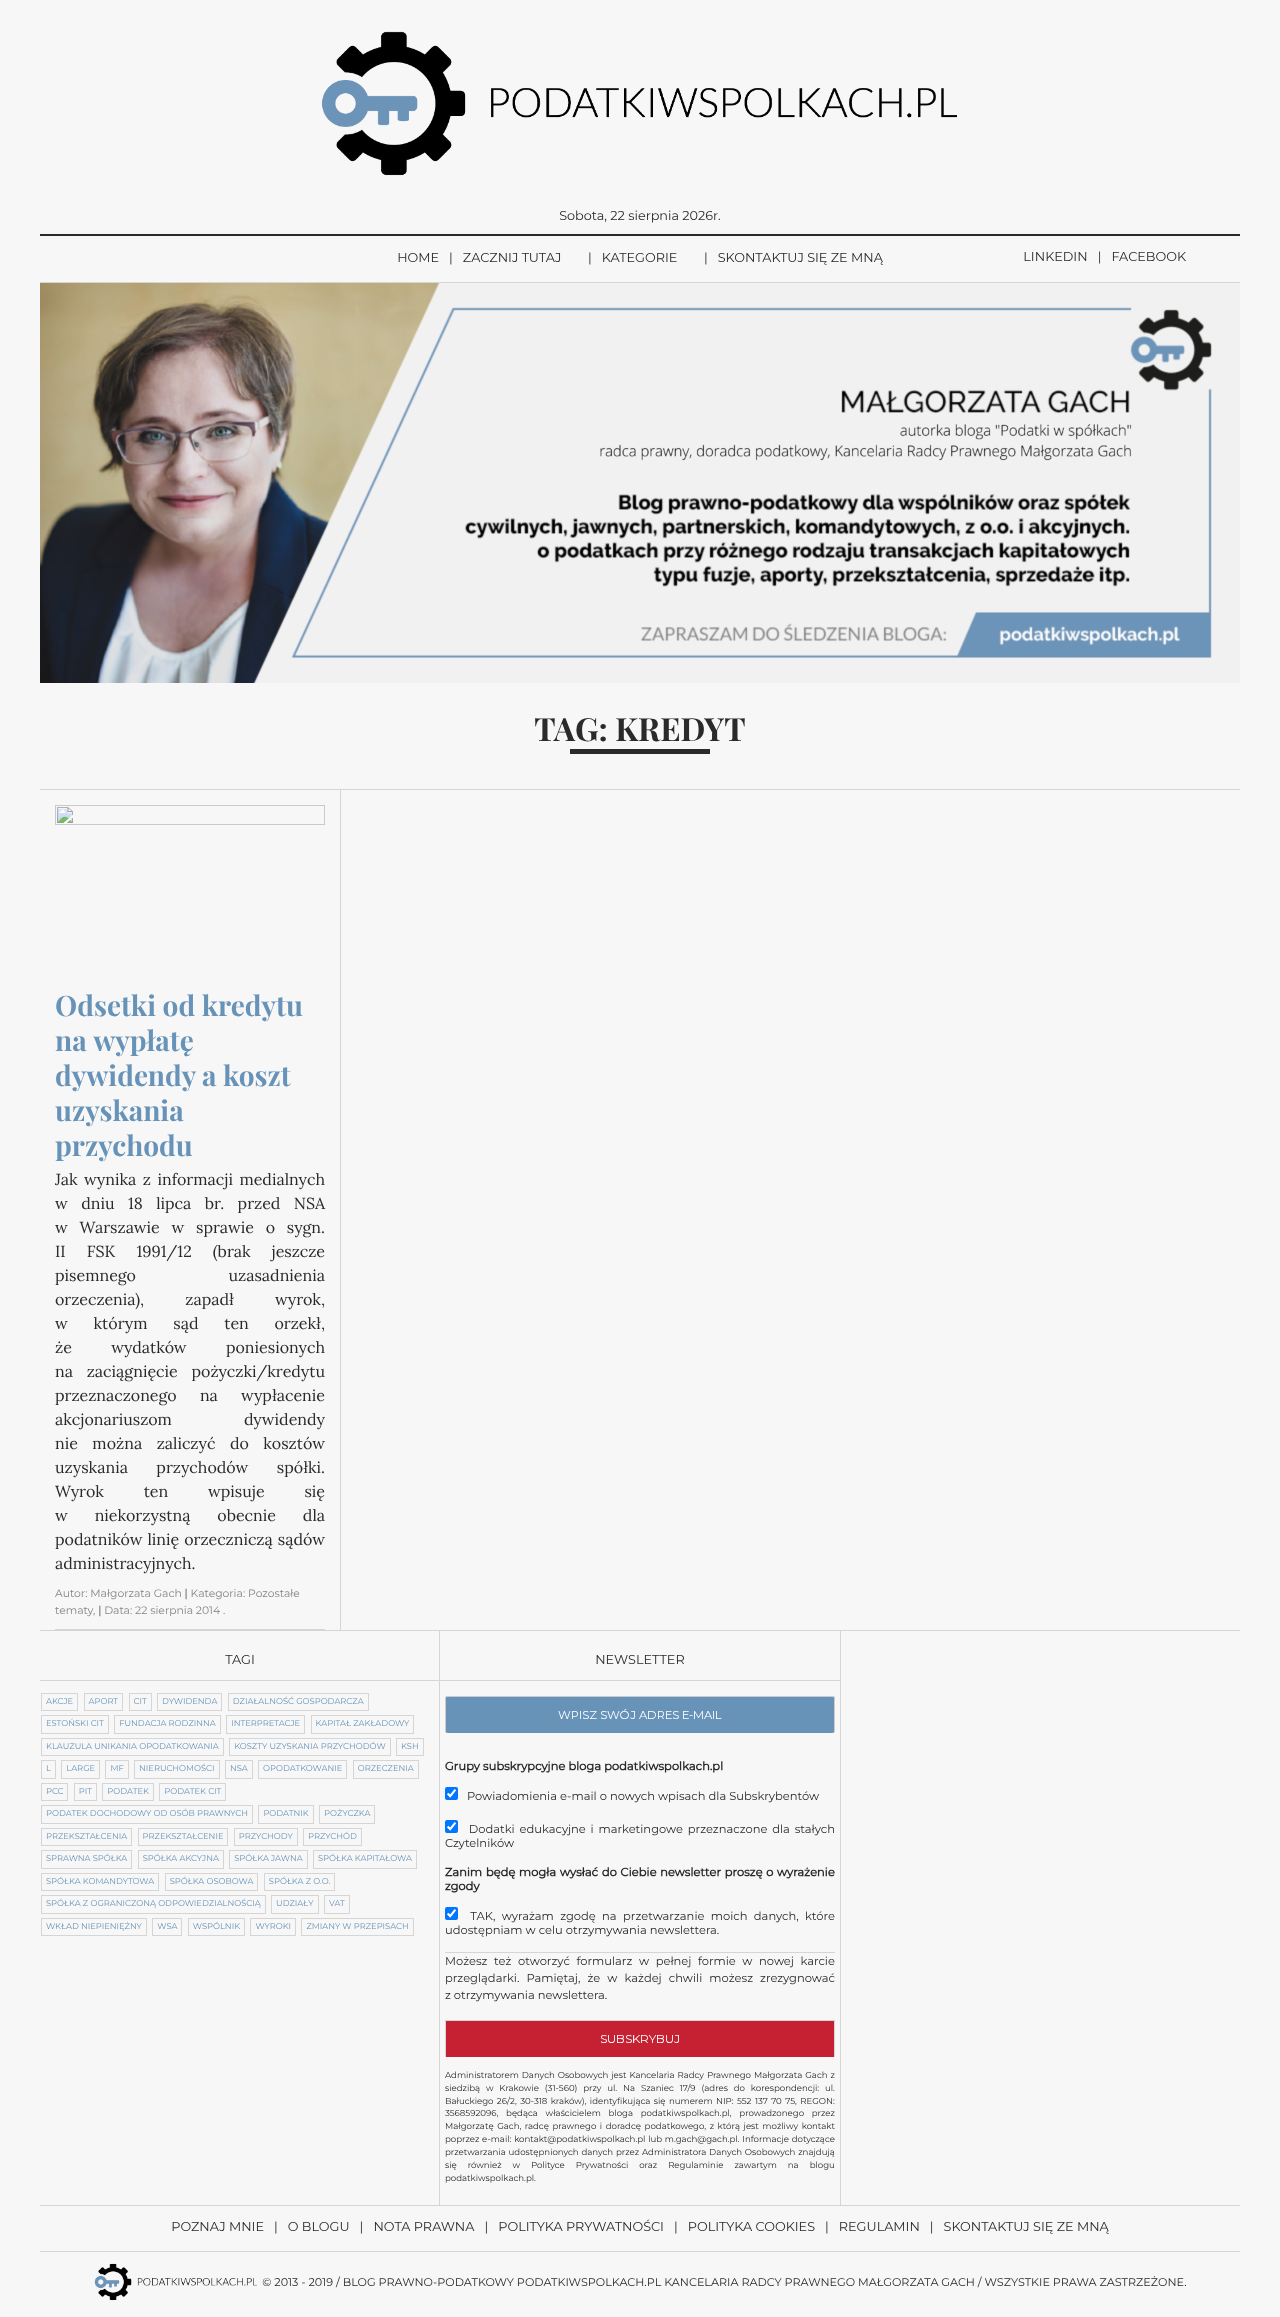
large (80, 1769)
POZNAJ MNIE (217, 2227)
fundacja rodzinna (167, 1724)
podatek (128, 1792)
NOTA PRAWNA (423, 2227)
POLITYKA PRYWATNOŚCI (581, 2227)
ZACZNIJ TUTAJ (512, 258)
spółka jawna (268, 1859)
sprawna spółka (86, 1859)
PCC (54, 1792)
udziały (294, 1904)
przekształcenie (183, 1837)
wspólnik (216, 1927)
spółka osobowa (212, 1882)
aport (104, 1702)
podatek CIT (192, 1792)
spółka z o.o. (299, 1882)
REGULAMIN (879, 2227)
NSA (239, 1769)
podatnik (285, 1814)
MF (116, 1769)
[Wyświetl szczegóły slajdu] (640, 483)
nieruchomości (176, 1769)
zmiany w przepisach (357, 1927)
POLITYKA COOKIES (751, 2227)
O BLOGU (319, 2227)
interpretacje (265, 1724)
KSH (410, 1747)
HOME (418, 258)
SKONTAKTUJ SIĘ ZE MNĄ (800, 258)
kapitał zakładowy (363, 1724)
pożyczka (347, 1814)
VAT (337, 1904)
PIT (85, 1792)
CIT (140, 1702)
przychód (332, 1837)
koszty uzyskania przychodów (309, 1747)
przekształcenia (86, 1837)
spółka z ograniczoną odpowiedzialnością (153, 1904)
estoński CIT (75, 1724)
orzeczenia (386, 1769)
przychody (266, 1837)
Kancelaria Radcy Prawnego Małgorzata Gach (819, 2282)
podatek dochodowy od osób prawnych (147, 1814)
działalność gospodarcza (298, 1702)
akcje (59, 1702)
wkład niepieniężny (94, 1927)
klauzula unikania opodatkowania (132, 1747)
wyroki (273, 1927)
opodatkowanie (302, 1769)
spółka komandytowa (100, 1882)
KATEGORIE (640, 258)
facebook (1148, 257)
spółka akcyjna (181, 1859)
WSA (167, 1927)
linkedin (1055, 257)
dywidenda (189, 1702)
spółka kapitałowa (365, 1859)
